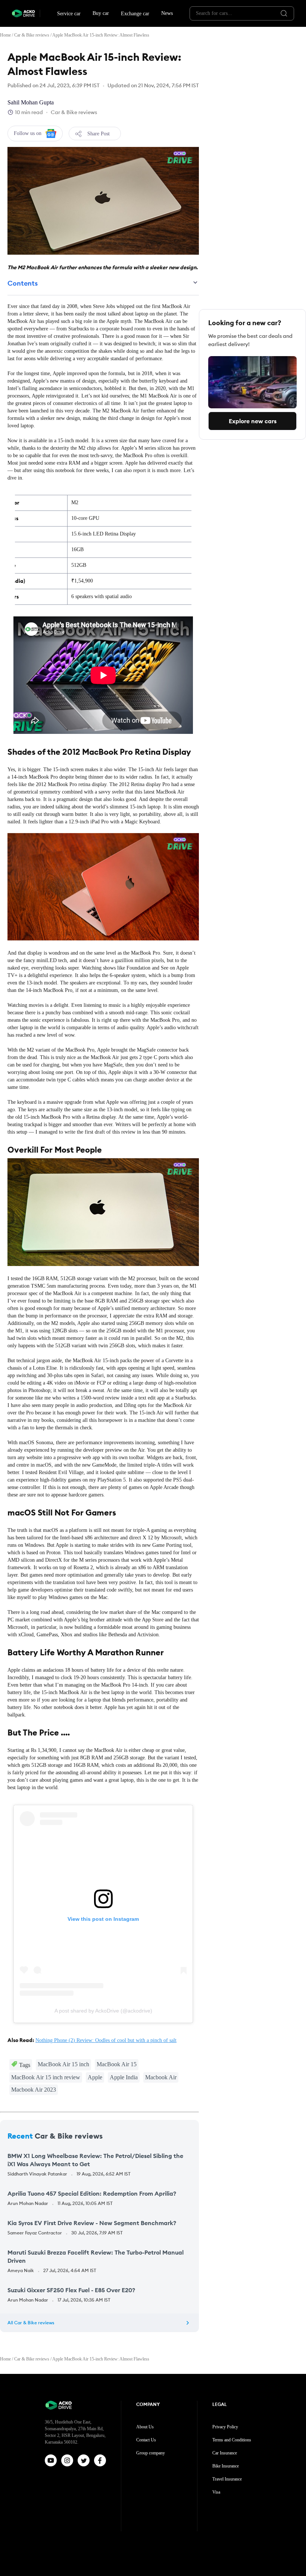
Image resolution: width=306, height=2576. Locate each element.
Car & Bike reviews (32, 35)
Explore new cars (253, 421)
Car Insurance (225, 2453)
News (167, 13)
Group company (151, 2453)
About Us (145, 2427)
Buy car (101, 13)
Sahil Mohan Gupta (31, 102)
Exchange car (135, 14)
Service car (69, 14)
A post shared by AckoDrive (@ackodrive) (103, 2011)
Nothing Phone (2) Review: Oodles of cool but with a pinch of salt (106, 2040)
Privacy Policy (225, 2427)
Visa (216, 2492)
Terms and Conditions (232, 2440)
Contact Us (146, 2440)
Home (5, 35)
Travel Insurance (227, 2479)
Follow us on (28, 133)
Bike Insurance (226, 2466)
